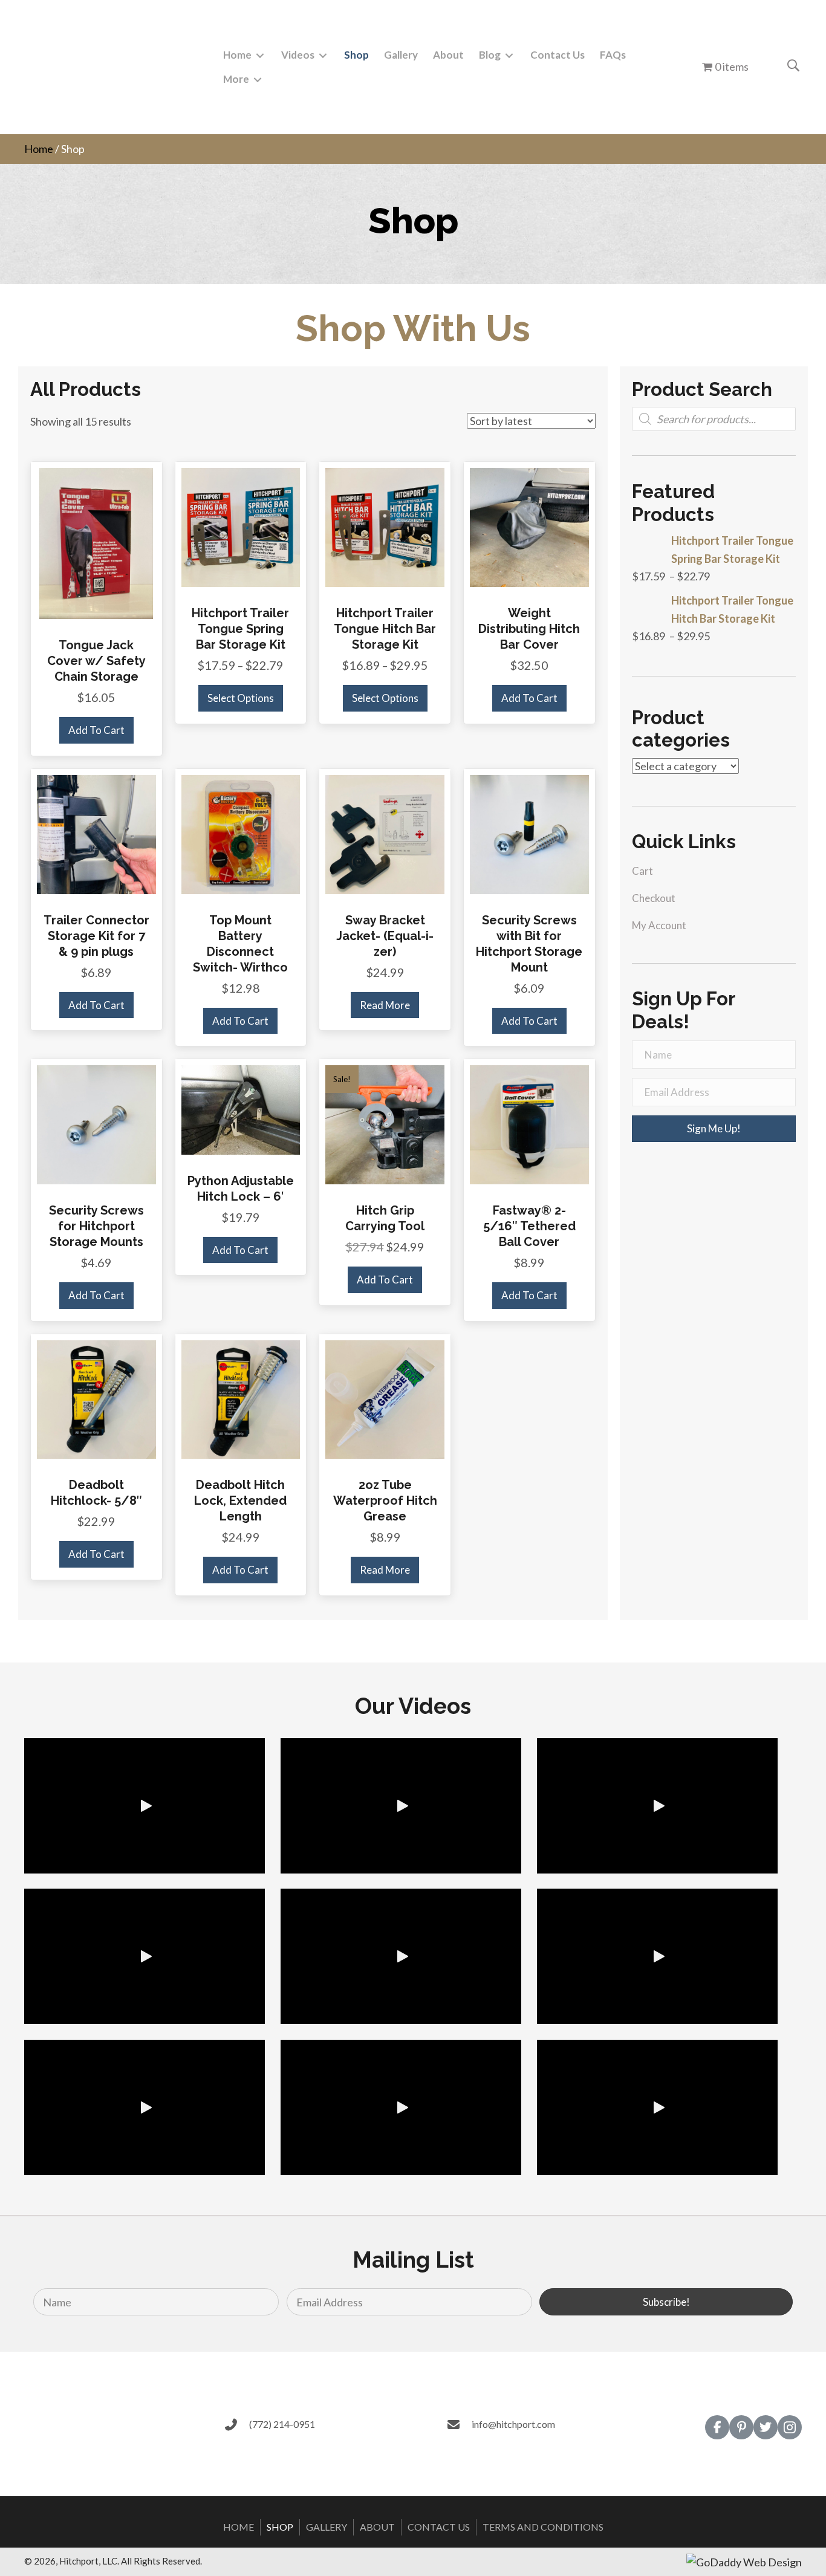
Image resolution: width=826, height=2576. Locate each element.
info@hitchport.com (513, 2424)
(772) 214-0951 (282, 2424)
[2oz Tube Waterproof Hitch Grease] (385, 1398)
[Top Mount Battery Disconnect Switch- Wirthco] (241, 833)
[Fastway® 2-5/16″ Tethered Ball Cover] (529, 1123)
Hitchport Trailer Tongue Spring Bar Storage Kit (240, 629)
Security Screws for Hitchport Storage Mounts (96, 1226)
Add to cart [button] (96, 730)
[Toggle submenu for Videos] (323, 55)
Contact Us (439, 2527)
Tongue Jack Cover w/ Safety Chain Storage (96, 661)
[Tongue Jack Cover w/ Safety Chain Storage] (96, 542)
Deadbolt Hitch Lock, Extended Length (240, 1501)
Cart (642, 871)
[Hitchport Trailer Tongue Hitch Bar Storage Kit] (385, 526)
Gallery (327, 2527)
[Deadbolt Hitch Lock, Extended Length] (241, 1398)
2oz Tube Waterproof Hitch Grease (385, 1501)
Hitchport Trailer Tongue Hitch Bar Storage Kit (385, 629)
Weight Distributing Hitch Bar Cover (529, 629)
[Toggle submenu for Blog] (509, 55)
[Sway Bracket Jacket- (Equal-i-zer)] (385, 833)
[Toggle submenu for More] (258, 80)
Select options (241, 698)
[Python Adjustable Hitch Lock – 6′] (241, 1109)
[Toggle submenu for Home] (260, 55)
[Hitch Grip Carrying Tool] (385, 1123)
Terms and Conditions (543, 2527)
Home (39, 149)
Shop (280, 2527)
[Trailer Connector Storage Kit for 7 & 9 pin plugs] (96, 833)
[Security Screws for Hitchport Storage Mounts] (96, 1123)
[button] (714, 1129)
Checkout (654, 898)
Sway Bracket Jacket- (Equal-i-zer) (385, 936)
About (377, 2527)
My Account (659, 925)
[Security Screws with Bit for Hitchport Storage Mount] (529, 833)
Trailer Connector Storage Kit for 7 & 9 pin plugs (96, 936)
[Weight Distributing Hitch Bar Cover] (529, 526)
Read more (385, 1005)
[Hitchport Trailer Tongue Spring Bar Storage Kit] (241, 526)
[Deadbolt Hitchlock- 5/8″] (96, 1398)
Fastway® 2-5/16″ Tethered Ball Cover (529, 1226)
